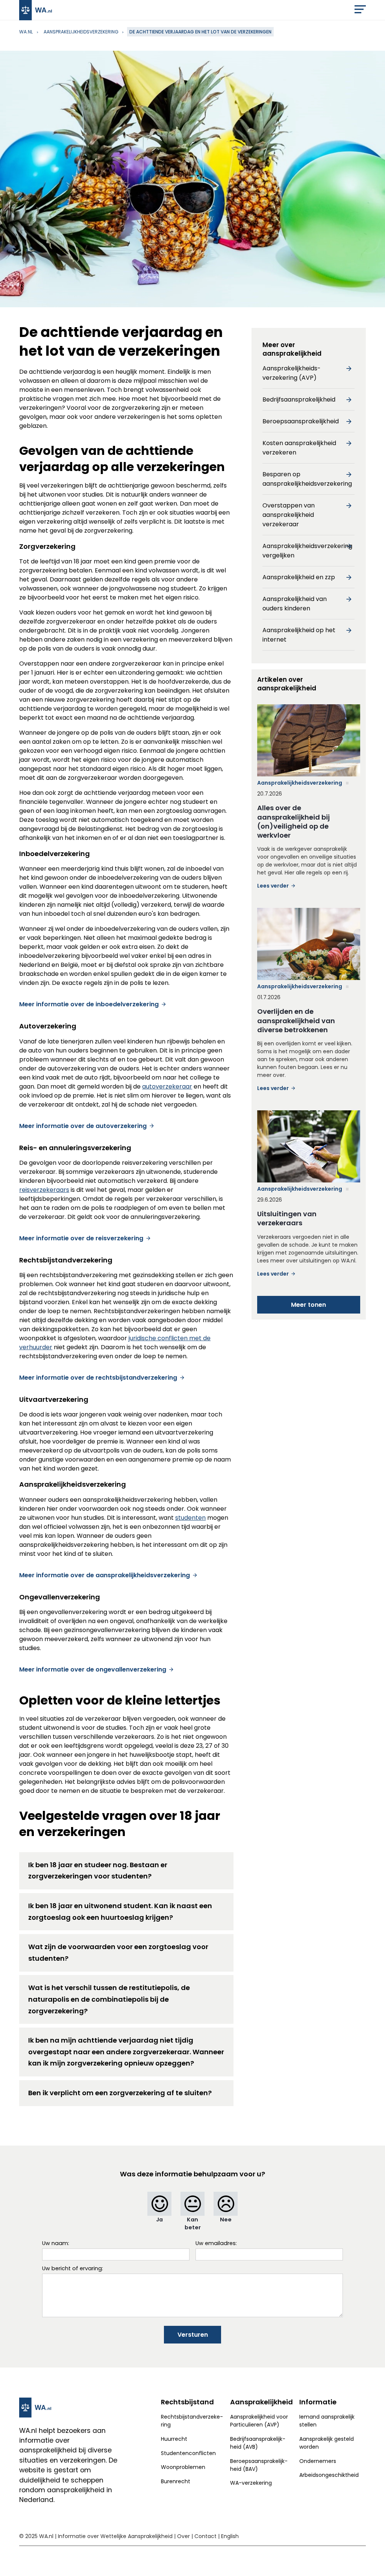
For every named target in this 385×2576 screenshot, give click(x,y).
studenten (190, 1518)
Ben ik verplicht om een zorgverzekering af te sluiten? (120, 2093)
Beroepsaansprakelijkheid (301, 421)
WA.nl (26, 32)
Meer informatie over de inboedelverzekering (89, 1004)
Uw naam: (56, 2243)
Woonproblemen (183, 2467)
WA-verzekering (251, 2483)
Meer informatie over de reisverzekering (81, 1238)
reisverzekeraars (44, 1190)
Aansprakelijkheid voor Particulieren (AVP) (259, 2421)
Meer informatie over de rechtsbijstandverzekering (98, 1378)
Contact (205, 2536)
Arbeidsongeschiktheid (329, 2475)
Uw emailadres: (216, 2243)
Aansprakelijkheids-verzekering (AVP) (292, 373)
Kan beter (193, 2223)
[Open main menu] (360, 11)
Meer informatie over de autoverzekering (83, 1126)
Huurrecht (174, 2439)
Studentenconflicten (188, 2453)
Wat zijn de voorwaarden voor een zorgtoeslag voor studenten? (118, 1952)
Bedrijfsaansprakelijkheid (299, 399)
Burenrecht (176, 2481)
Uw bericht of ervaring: (73, 2268)
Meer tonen (308, 1305)
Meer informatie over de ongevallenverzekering (93, 1669)
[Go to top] (370, 2558)
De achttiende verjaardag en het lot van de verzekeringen (200, 32)
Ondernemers (318, 2461)
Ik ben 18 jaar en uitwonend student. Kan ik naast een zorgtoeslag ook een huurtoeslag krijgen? (120, 1912)
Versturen (193, 2335)
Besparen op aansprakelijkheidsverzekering (307, 479)
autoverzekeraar (167, 1086)
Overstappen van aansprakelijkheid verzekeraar (289, 515)
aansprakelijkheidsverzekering (81, 32)
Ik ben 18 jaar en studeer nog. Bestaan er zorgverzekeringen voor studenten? (98, 1871)
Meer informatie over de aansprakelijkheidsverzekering (105, 1575)
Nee (226, 2220)
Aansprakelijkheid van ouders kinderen (295, 604)
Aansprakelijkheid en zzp (299, 577)
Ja (159, 2220)
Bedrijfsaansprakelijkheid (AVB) (258, 2443)
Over (183, 2536)
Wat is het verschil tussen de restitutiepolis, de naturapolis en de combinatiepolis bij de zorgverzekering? (109, 1999)
